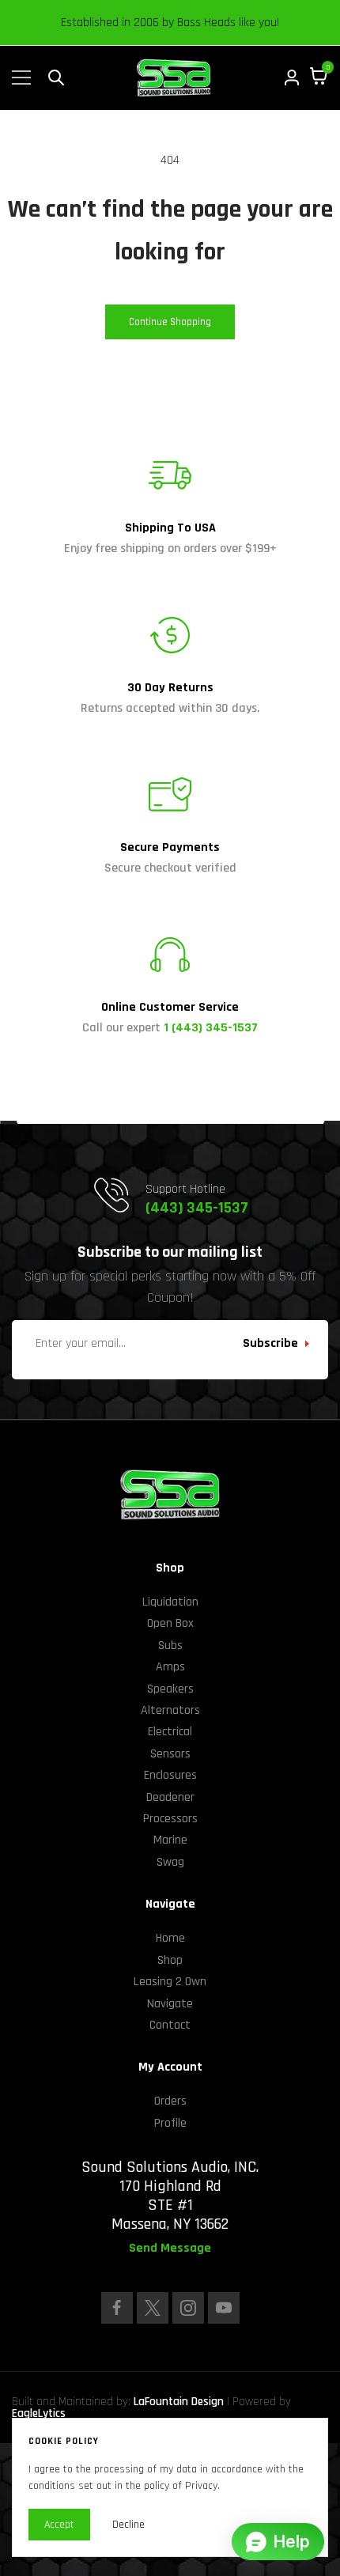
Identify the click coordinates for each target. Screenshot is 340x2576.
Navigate (170, 2004)
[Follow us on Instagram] (188, 2308)
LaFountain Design (179, 2402)
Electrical (170, 1732)
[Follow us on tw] (153, 2308)
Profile (170, 2123)
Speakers (170, 1689)
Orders (170, 2101)
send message (170, 2249)
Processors (170, 1819)
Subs (170, 1645)
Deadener (170, 1797)
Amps (170, 1667)
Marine (170, 1840)
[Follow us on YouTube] (224, 2308)
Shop (170, 1960)
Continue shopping (170, 322)
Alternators (170, 1710)
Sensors (170, 1754)
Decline (128, 2525)
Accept (59, 2525)
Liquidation (170, 1602)
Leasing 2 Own (170, 1982)
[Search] (56, 78)
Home (170, 1938)
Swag (170, 1862)
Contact (170, 2025)
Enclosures (170, 1775)
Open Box (170, 1623)
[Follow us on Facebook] (117, 2308)
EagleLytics (39, 2413)
